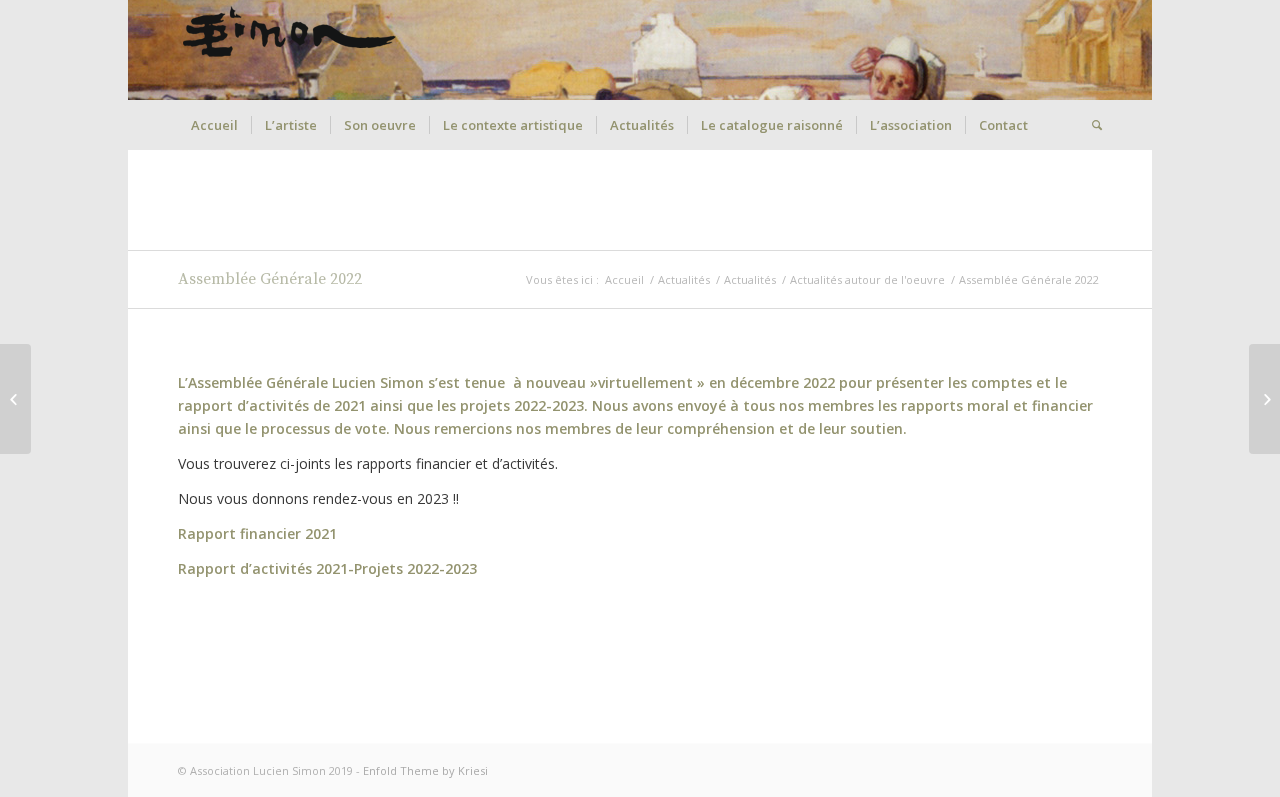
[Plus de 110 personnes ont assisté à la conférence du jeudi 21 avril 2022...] (15, 399)
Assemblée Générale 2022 (270, 279)
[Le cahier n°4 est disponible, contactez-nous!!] (1264, 399)
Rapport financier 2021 (257, 533)
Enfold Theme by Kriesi (425, 770)
